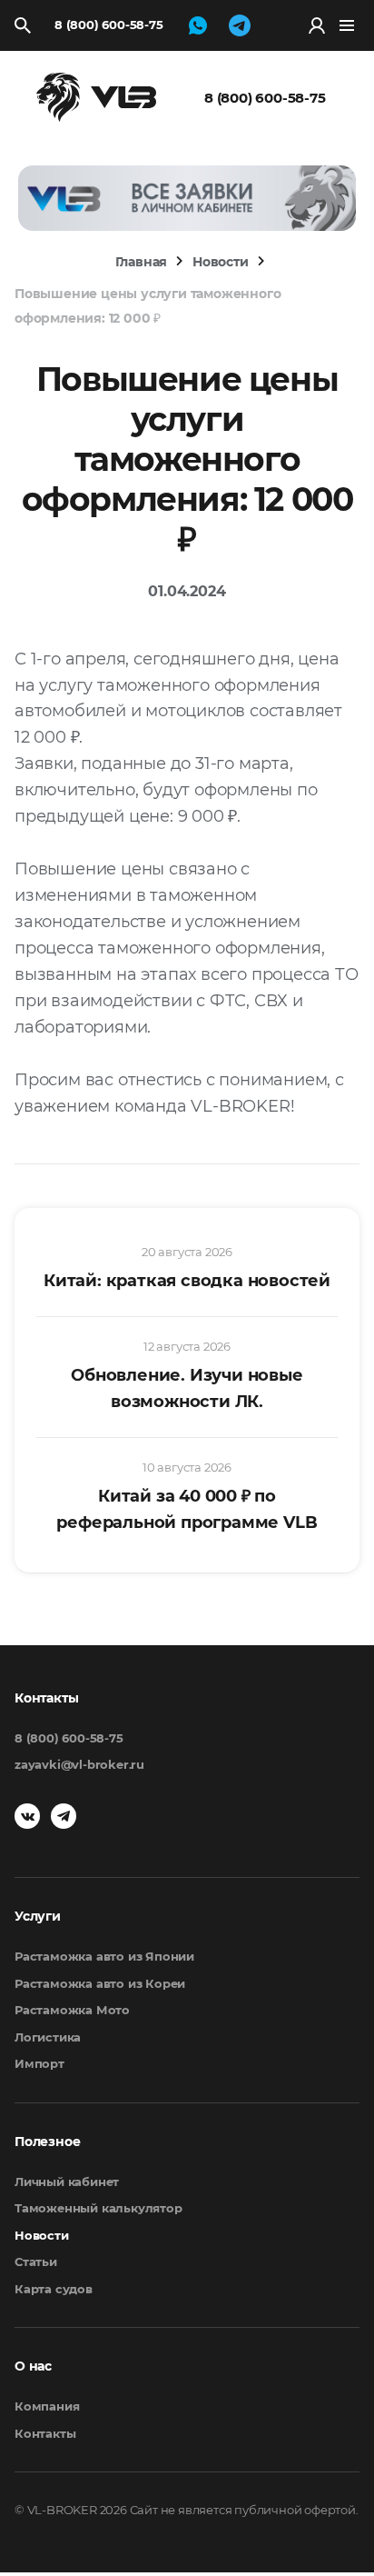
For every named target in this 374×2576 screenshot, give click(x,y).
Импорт (39, 2063)
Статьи (36, 2261)
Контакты (45, 2433)
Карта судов (54, 2289)
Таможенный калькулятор (98, 2208)
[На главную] (96, 96)
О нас (33, 2366)
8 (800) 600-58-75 (109, 25)
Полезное (47, 2142)
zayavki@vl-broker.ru (79, 1764)
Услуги (38, 1916)
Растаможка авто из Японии (104, 1956)
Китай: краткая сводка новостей (187, 1281)
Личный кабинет (67, 2182)
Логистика (48, 2037)
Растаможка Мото (72, 2010)
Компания (47, 2406)
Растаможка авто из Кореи (100, 1983)
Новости (42, 2235)
